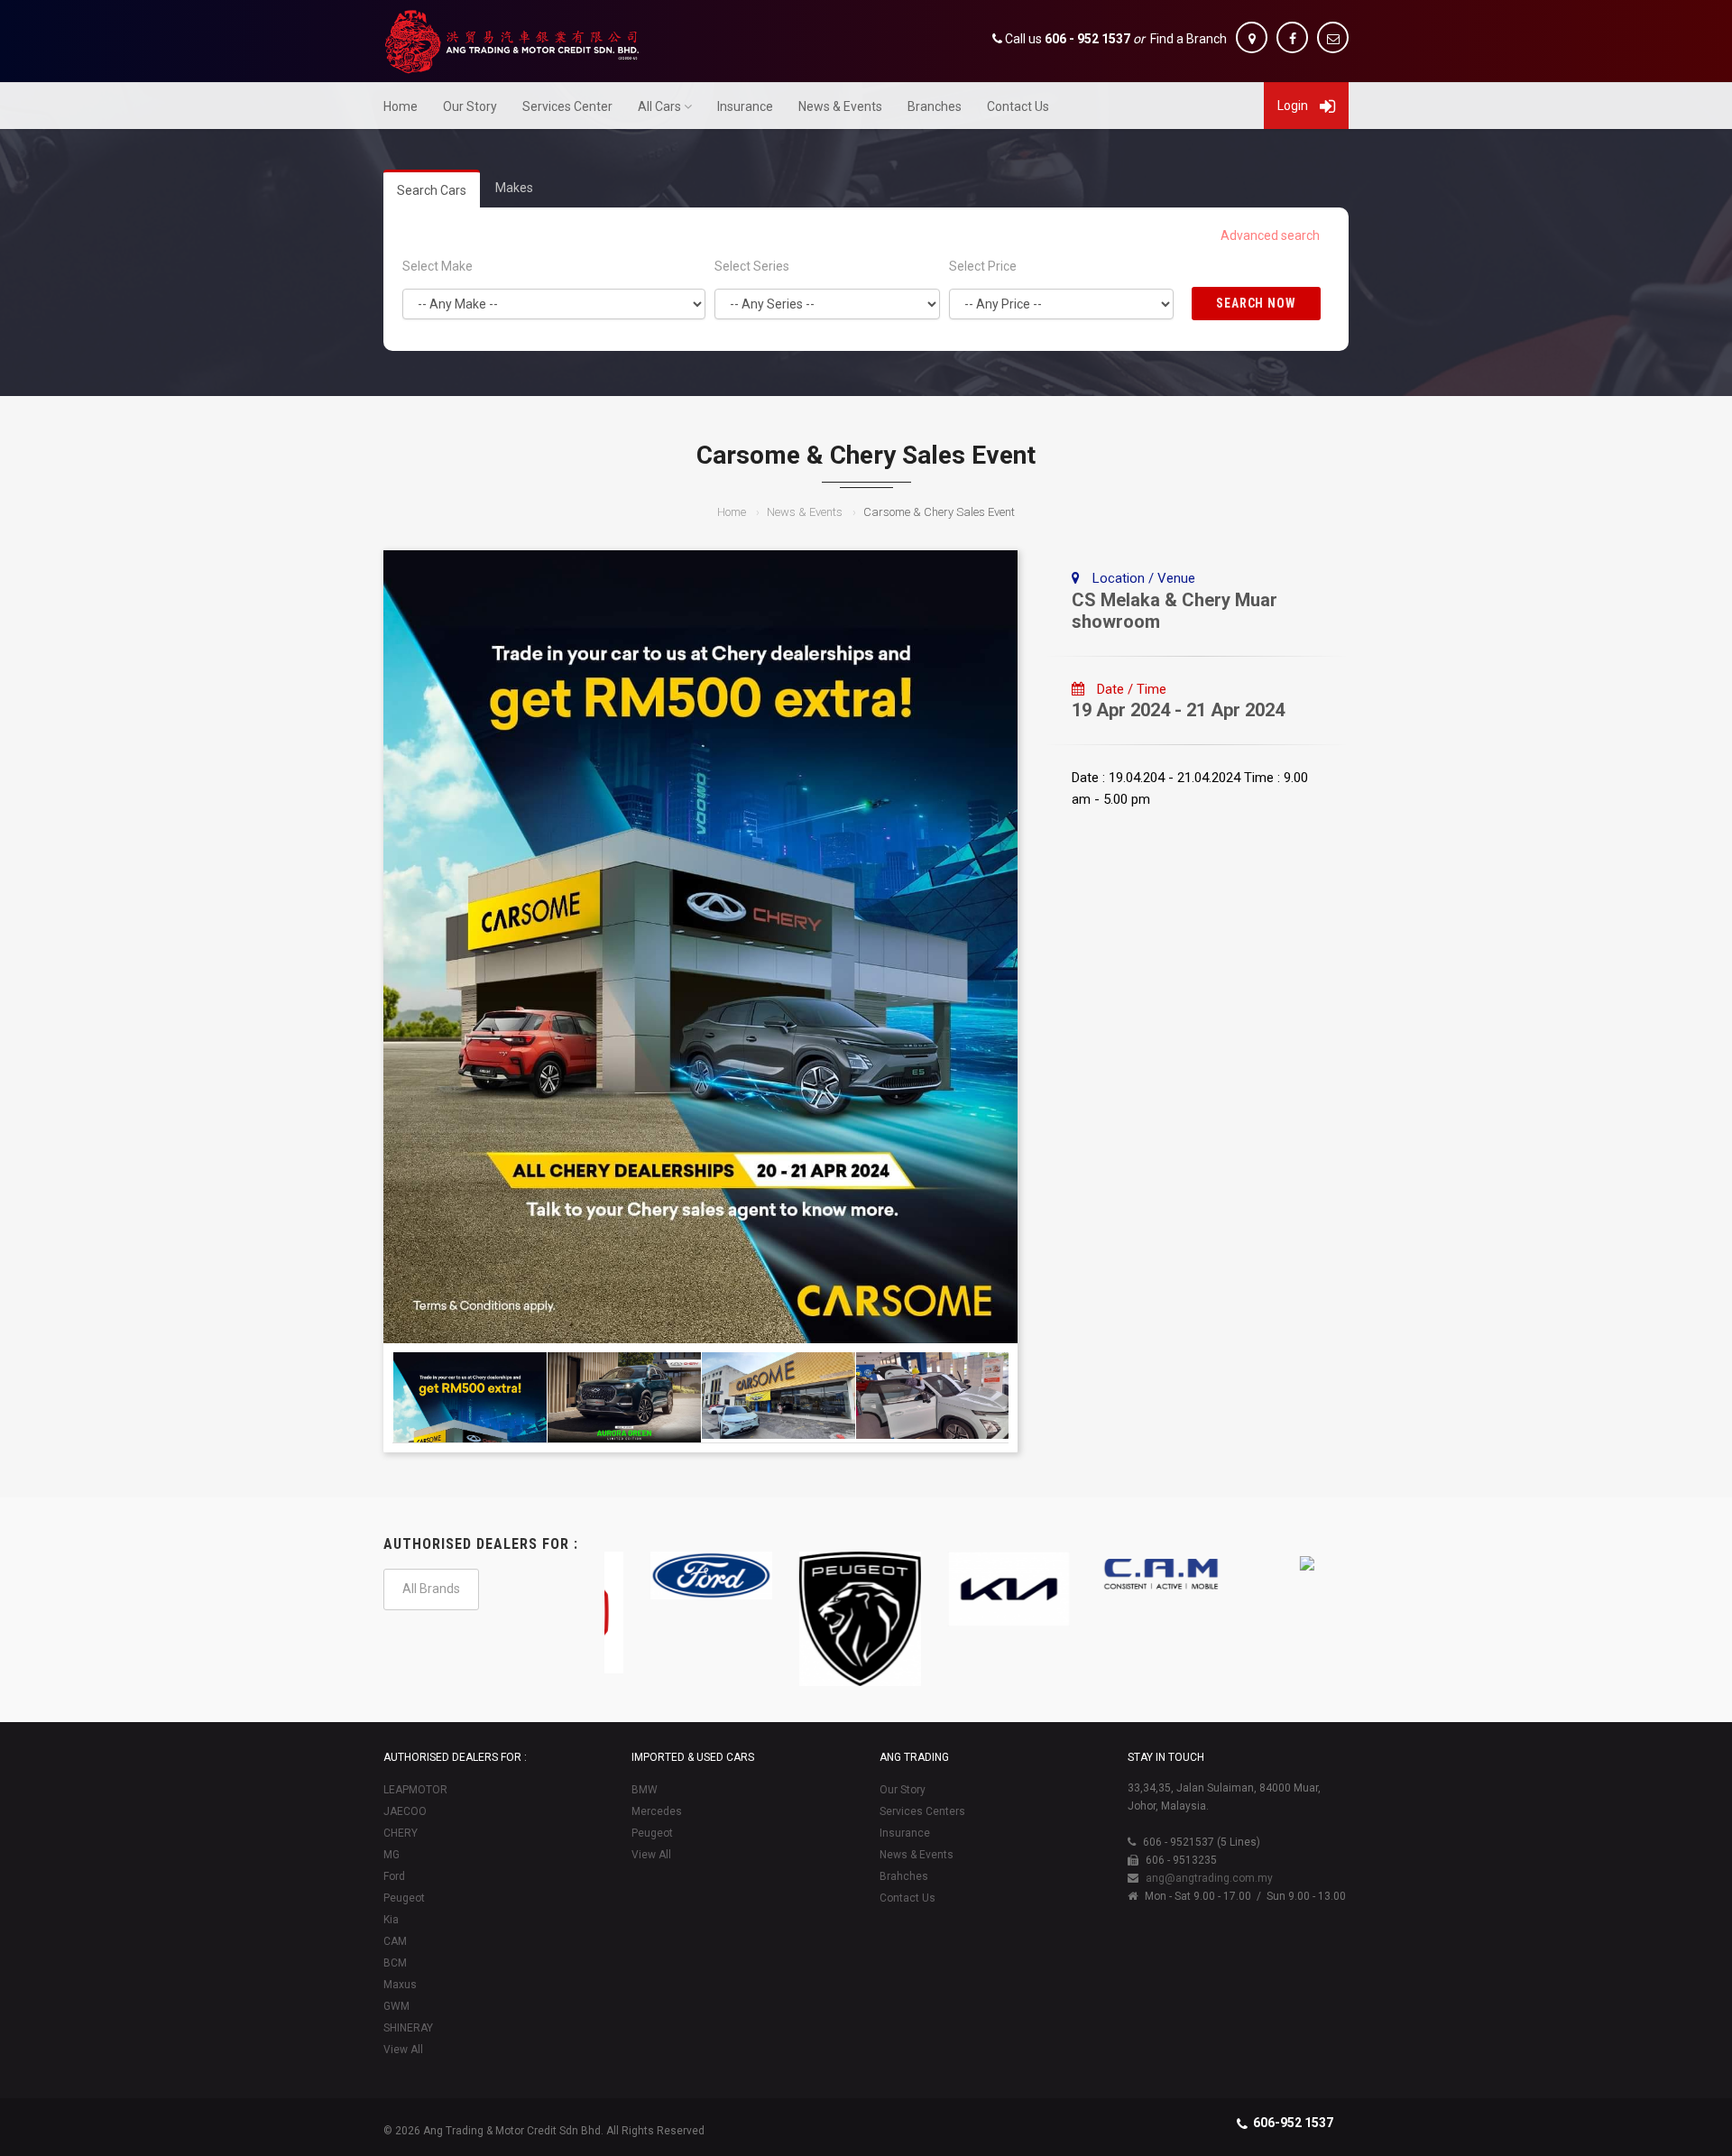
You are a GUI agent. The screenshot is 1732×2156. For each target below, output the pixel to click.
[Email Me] (1333, 37)
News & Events (840, 106)
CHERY (401, 1833)
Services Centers (922, 1811)
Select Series (752, 266)
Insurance (745, 106)
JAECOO (405, 1811)
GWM (396, 2006)
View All (403, 2050)
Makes (514, 188)
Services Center (567, 106)
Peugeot (404, 1898)
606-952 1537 (1293, 2123)
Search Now (1257, 303)
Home (401, 106)
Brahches (904, 1876)
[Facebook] (1292, 37)
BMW (645, 1790)
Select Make (438, 266)
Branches (935, 106)
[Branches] (1252, 37)
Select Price (983, 266)
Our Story (470, 106)
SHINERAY (408, 2028)
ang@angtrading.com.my (1209, 1878)
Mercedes (657, 1811)
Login (1294, 106)
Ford (394, 1876)
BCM (395, 1963)
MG (392, 1855)
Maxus (400, 1985)
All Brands (431, 1589)
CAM (395, 1941)
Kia (391, 1920)
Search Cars (432, 190)
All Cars (659, 106)
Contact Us (1018, 106)
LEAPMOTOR (415, 1790)
